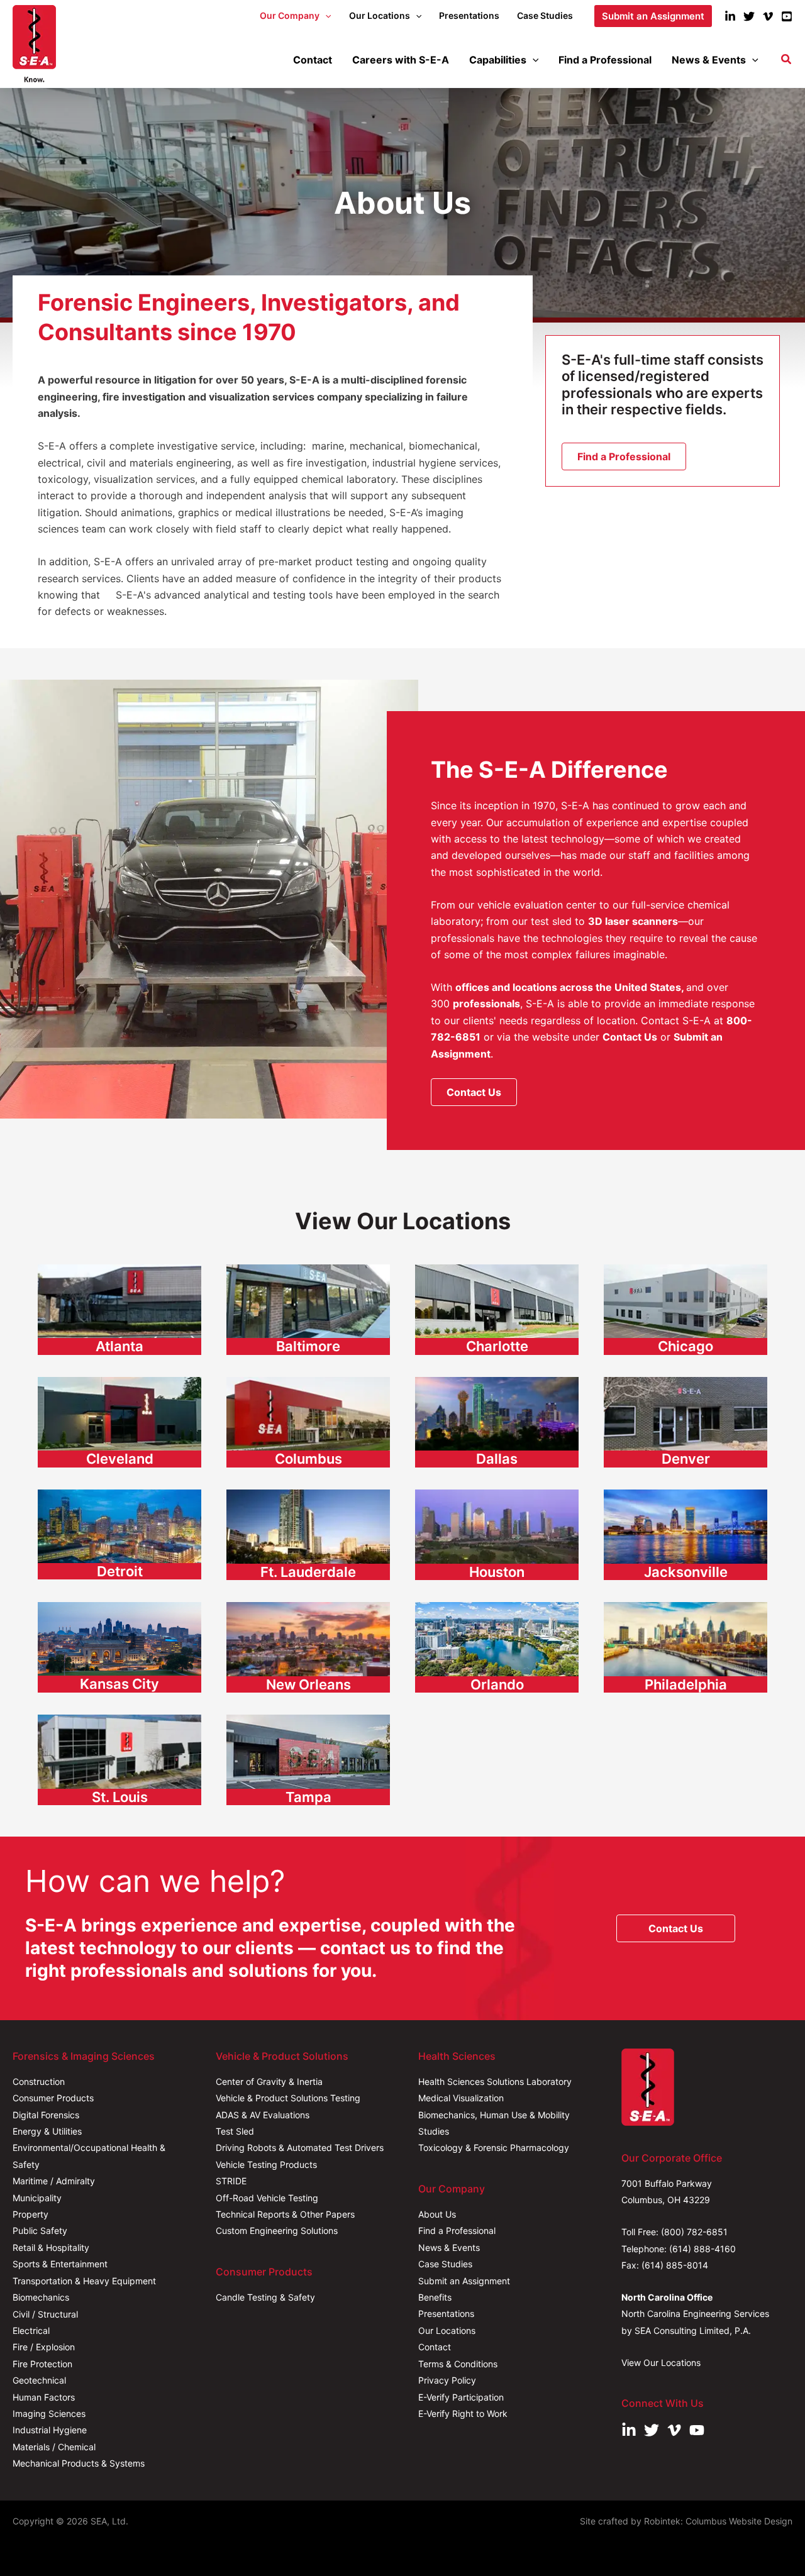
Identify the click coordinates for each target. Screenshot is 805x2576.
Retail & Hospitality (51, 2247)
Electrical (31, 2330)
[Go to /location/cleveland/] (119, 1424)
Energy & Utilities (47, 2131)
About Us (437, 2214)
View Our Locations (661, 2363)
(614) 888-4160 (702, 2249)
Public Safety (40, 2231)
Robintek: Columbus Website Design (718, 2521)
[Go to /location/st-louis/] (119, 1761)
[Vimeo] (768, 16)
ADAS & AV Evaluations (263, 2115)
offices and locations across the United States (568, 987)
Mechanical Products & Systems (79, 2463)
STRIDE (231, 2181)
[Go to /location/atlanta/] (119, 1311)
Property (31, 2214)
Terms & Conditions (458, 2364)
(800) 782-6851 (694, 2232)
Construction (39, 2081)
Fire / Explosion (44, 2347)
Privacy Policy (447, 2380)
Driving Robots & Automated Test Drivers (300, 2148)
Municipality (37, 2198)
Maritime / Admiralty (54, 2181)
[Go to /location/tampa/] (308, 1761)
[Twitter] (749, 16)
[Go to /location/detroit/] (119, 1536)
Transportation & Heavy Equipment (84, 2281)
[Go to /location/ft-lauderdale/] (308, 1536)
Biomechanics (41, 2297)
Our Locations (447, 2330)
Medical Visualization (461, 2098)
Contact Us (630, 1037)
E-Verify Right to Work (463, 2413)
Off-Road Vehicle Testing (267, 2198)
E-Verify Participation (461, 2397)
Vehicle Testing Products (266, 2164)
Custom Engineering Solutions (277, 2231)
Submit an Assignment (464, 2281)
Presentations (446, 2313)
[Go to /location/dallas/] (497, 1424)
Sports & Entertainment (60, 2264)
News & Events (449, 2247)
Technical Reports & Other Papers (285, 2214)
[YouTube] (787, 16)
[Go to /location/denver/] (686, 1424)
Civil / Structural (45, 2314)
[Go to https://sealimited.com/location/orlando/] (497, 1649)
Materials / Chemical (54, 2447)
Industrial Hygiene (50, 2430)
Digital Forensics (46, 2115)
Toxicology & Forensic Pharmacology (494, 2148)
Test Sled (235, 2131)
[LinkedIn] (730, 16)
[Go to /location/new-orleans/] (308, 1649)
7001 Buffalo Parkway (667, 2183)
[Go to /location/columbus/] (308, 1424)
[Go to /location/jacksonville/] (686, 1536)
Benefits (435, 2297)
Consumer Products (53, 2098)
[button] (325, 16)
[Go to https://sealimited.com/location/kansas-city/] (119, 1649)
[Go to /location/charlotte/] (497, 1311)
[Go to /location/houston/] (497, 1536)
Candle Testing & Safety (265, 2297)
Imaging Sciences (49, 2413)
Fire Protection (42, 2364)
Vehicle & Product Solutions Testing (288, 2098)
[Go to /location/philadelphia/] (686, 1649)
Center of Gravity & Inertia (269, 2081)
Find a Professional (457, 2231)
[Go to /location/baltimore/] (308, 1311)
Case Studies (445, 2264)
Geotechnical (39, 2380)
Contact (435, 2347)
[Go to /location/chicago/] (686, 1311)
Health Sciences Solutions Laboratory (495, 2081)
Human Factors (44, 2397)
